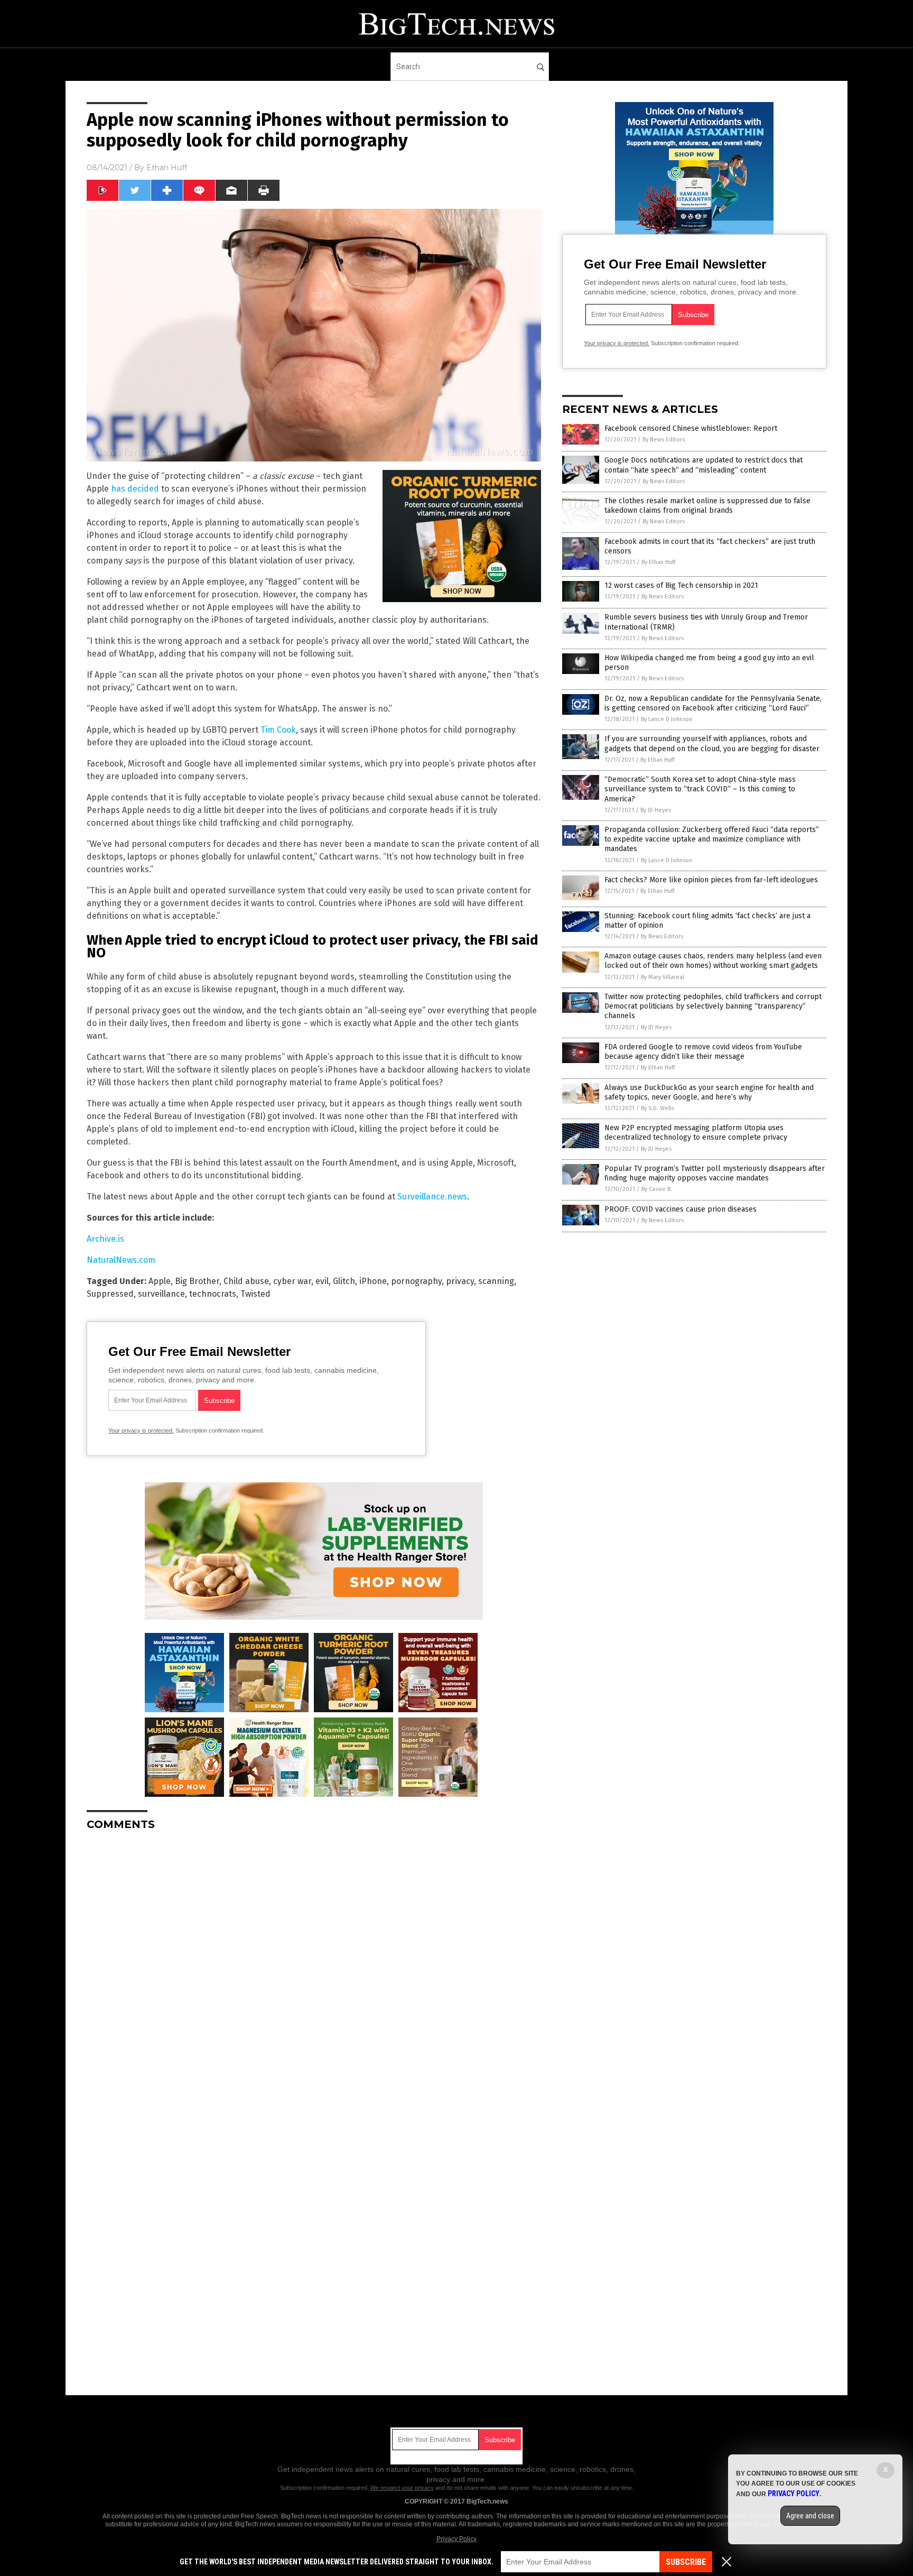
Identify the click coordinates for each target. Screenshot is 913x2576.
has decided (135, 489)
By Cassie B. (657, 1189)
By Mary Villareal (663, 977)
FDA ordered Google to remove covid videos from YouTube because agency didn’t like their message (703, 1052)
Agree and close (810, 2516)
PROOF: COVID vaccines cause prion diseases (681, 1209)
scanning (496, 1281)
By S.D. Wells (658, 1108)
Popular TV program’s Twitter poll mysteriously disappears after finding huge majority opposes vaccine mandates (715, 1173)
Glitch (344, 1281)
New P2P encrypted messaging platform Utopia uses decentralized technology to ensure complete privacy (696, 1133)
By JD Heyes (656, 810)
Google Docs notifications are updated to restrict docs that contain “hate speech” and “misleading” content (704, 465)
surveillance (161, 1294)
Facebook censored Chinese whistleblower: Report (691, 428)
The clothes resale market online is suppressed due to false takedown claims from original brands (707, 506)
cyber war (292, 1281)
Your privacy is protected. (141, 1430)
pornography (416, 1281)
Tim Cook (278, 730)
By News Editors (664, 440)
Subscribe (686, 2562)
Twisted (255, 1294)
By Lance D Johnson (667, 719)
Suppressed (110, 1294)
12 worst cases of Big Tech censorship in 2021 (681, 585)
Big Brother (197, 1281)
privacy (460, 1281)
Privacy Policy (456, 2539)
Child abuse (246, 1281)
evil (322, 1281)
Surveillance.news (432, 1197)
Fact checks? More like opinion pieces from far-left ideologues (711, 880)
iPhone (373, 1281)
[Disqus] (314, 1971)
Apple (160, 1281)
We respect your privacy (402, 2488)
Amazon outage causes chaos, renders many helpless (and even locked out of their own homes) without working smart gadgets (713, 961)
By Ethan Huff (658, 562)
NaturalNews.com (121, 1260)
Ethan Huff (167, 168)
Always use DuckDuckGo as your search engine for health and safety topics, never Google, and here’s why (709, 1092)
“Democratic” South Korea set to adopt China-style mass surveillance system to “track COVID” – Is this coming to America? (700, 789)
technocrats (213, 1294)
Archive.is (105, 1239)
